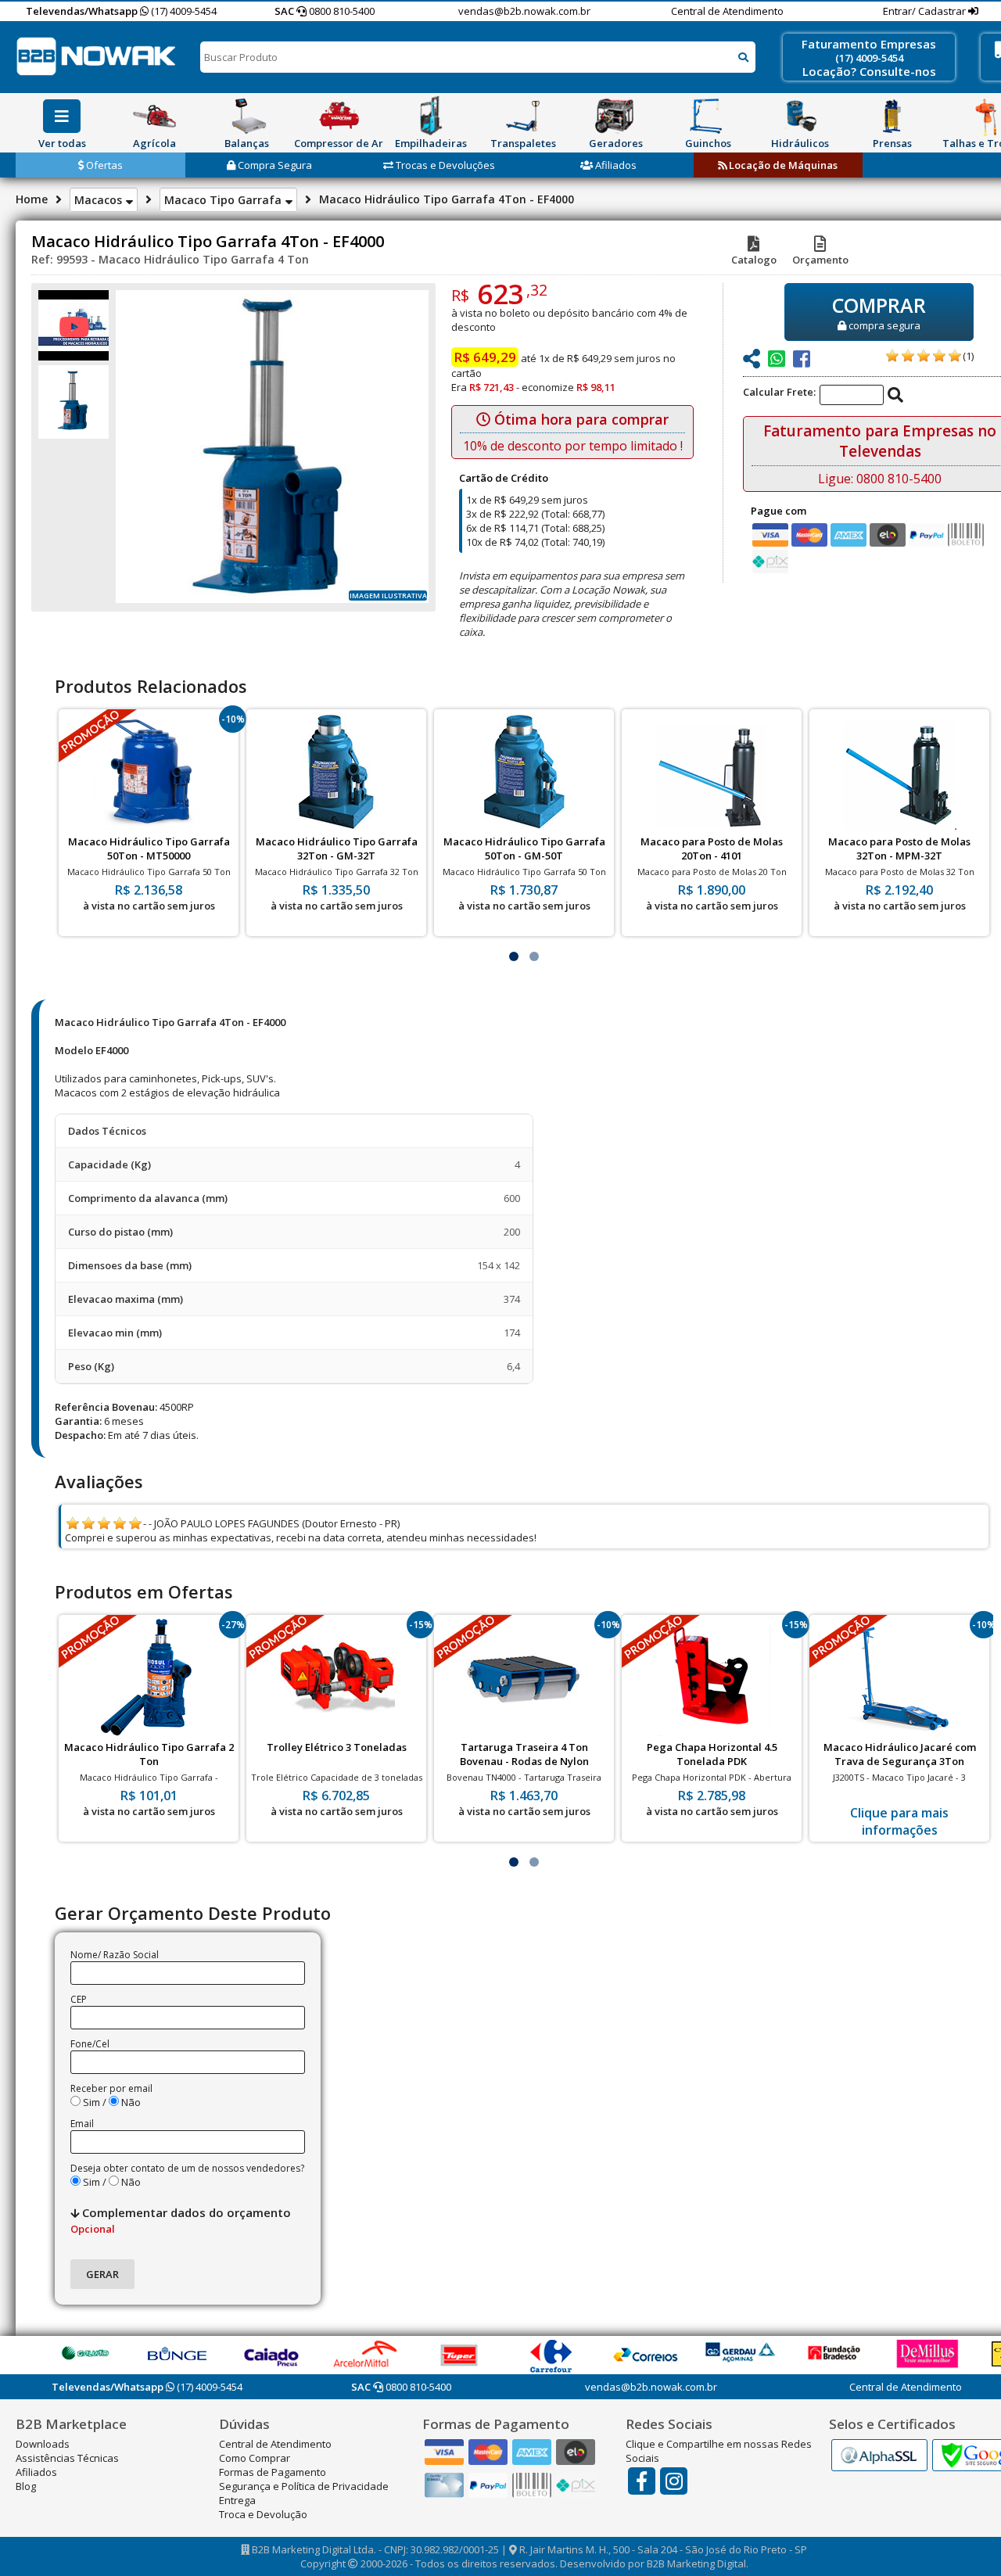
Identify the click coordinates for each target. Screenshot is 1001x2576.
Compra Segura (274, 165)
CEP (79, 1999)
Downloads (43, 2444)
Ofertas (103, 165)
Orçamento (820, 260)
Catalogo (754, 260)
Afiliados (615, 165)
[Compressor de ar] (339, 116)
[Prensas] (892, 116)
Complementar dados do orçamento (181, 2220)
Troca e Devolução (263, 2514)
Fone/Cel (90, 2044)
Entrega (237, 2500)
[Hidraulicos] (800, 116)
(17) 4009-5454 (183, 11)
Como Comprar (255, 2458)
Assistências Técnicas (67, 2458)
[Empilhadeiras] (431, 116)
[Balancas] (246, 116)
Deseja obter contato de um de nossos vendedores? (187, 2168)
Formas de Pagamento (273, 2472)
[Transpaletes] (523, 116)
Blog (26, 2486)
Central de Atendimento (727, 11)
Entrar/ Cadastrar (926, 11)
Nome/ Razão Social (115, 1955)
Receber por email (111, 2088)
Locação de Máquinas (782, 165)
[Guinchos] (708, 116)
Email (82, 2124)
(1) (968, 356)
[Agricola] (154, 116)
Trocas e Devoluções (444, 165)
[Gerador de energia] (615, 116)
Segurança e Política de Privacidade (304, 2486)
